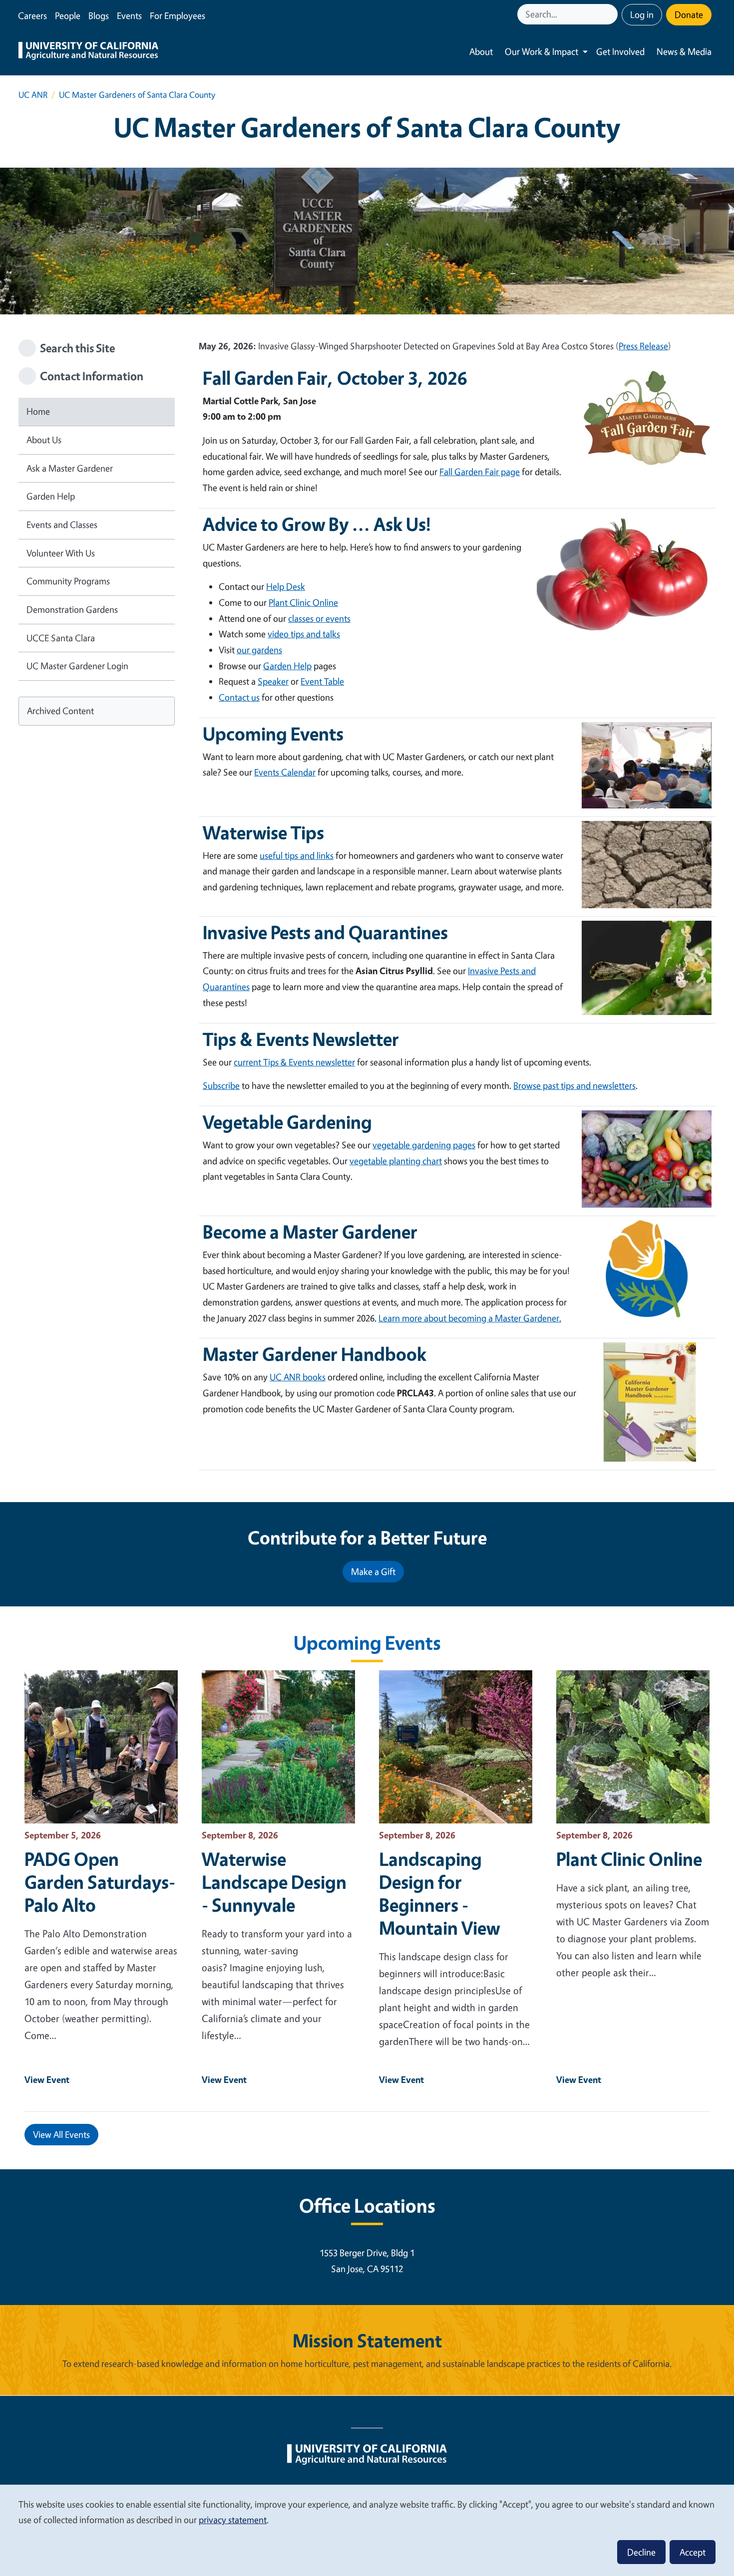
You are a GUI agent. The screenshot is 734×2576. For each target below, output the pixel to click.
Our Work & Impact (542, 51)
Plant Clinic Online (303, 602)
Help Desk (286, 586)
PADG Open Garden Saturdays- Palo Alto (100, 1882)
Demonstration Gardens (72, 609)
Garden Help (51, 496)
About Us (44, 440)
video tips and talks (304, 634)
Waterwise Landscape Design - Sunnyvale (274, 1882)
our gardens (259, 650)
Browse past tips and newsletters (574, 1085)
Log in (642, 14)
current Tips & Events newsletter (294, 1062)
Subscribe (221, 1085)
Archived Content (60, 711)
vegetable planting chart (396, 1161)
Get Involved (620, 51)
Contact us (239, 697)
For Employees (178, 15)
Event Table (322, 681)
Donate (689, 14)
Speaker (273, 681)
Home (38, 411)
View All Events (61, 2134)
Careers (32, 15)
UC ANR (33, 95)
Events (129, 15)
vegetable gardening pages (424, 1145)
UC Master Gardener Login (77, 666)
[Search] (611, 14)
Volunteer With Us (61, 553)
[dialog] (367, 2530)
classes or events (319, 618)
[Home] (88, 52)
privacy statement (233, 2520)
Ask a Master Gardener (70, 468)
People (68, 15)
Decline (641, 2552)
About (481, 51)
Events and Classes (62, 524)
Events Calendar (285, 772)
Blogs (99, 15)
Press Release (643, 346)
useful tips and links (297, 855)
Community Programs (68, 581)
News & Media (684, 51)
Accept (693, 2552)
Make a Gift (373, 1571)
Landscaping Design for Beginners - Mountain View (439, 1893)
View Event (47, 2079)
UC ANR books (298, 1377)
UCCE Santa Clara (61, 638)
